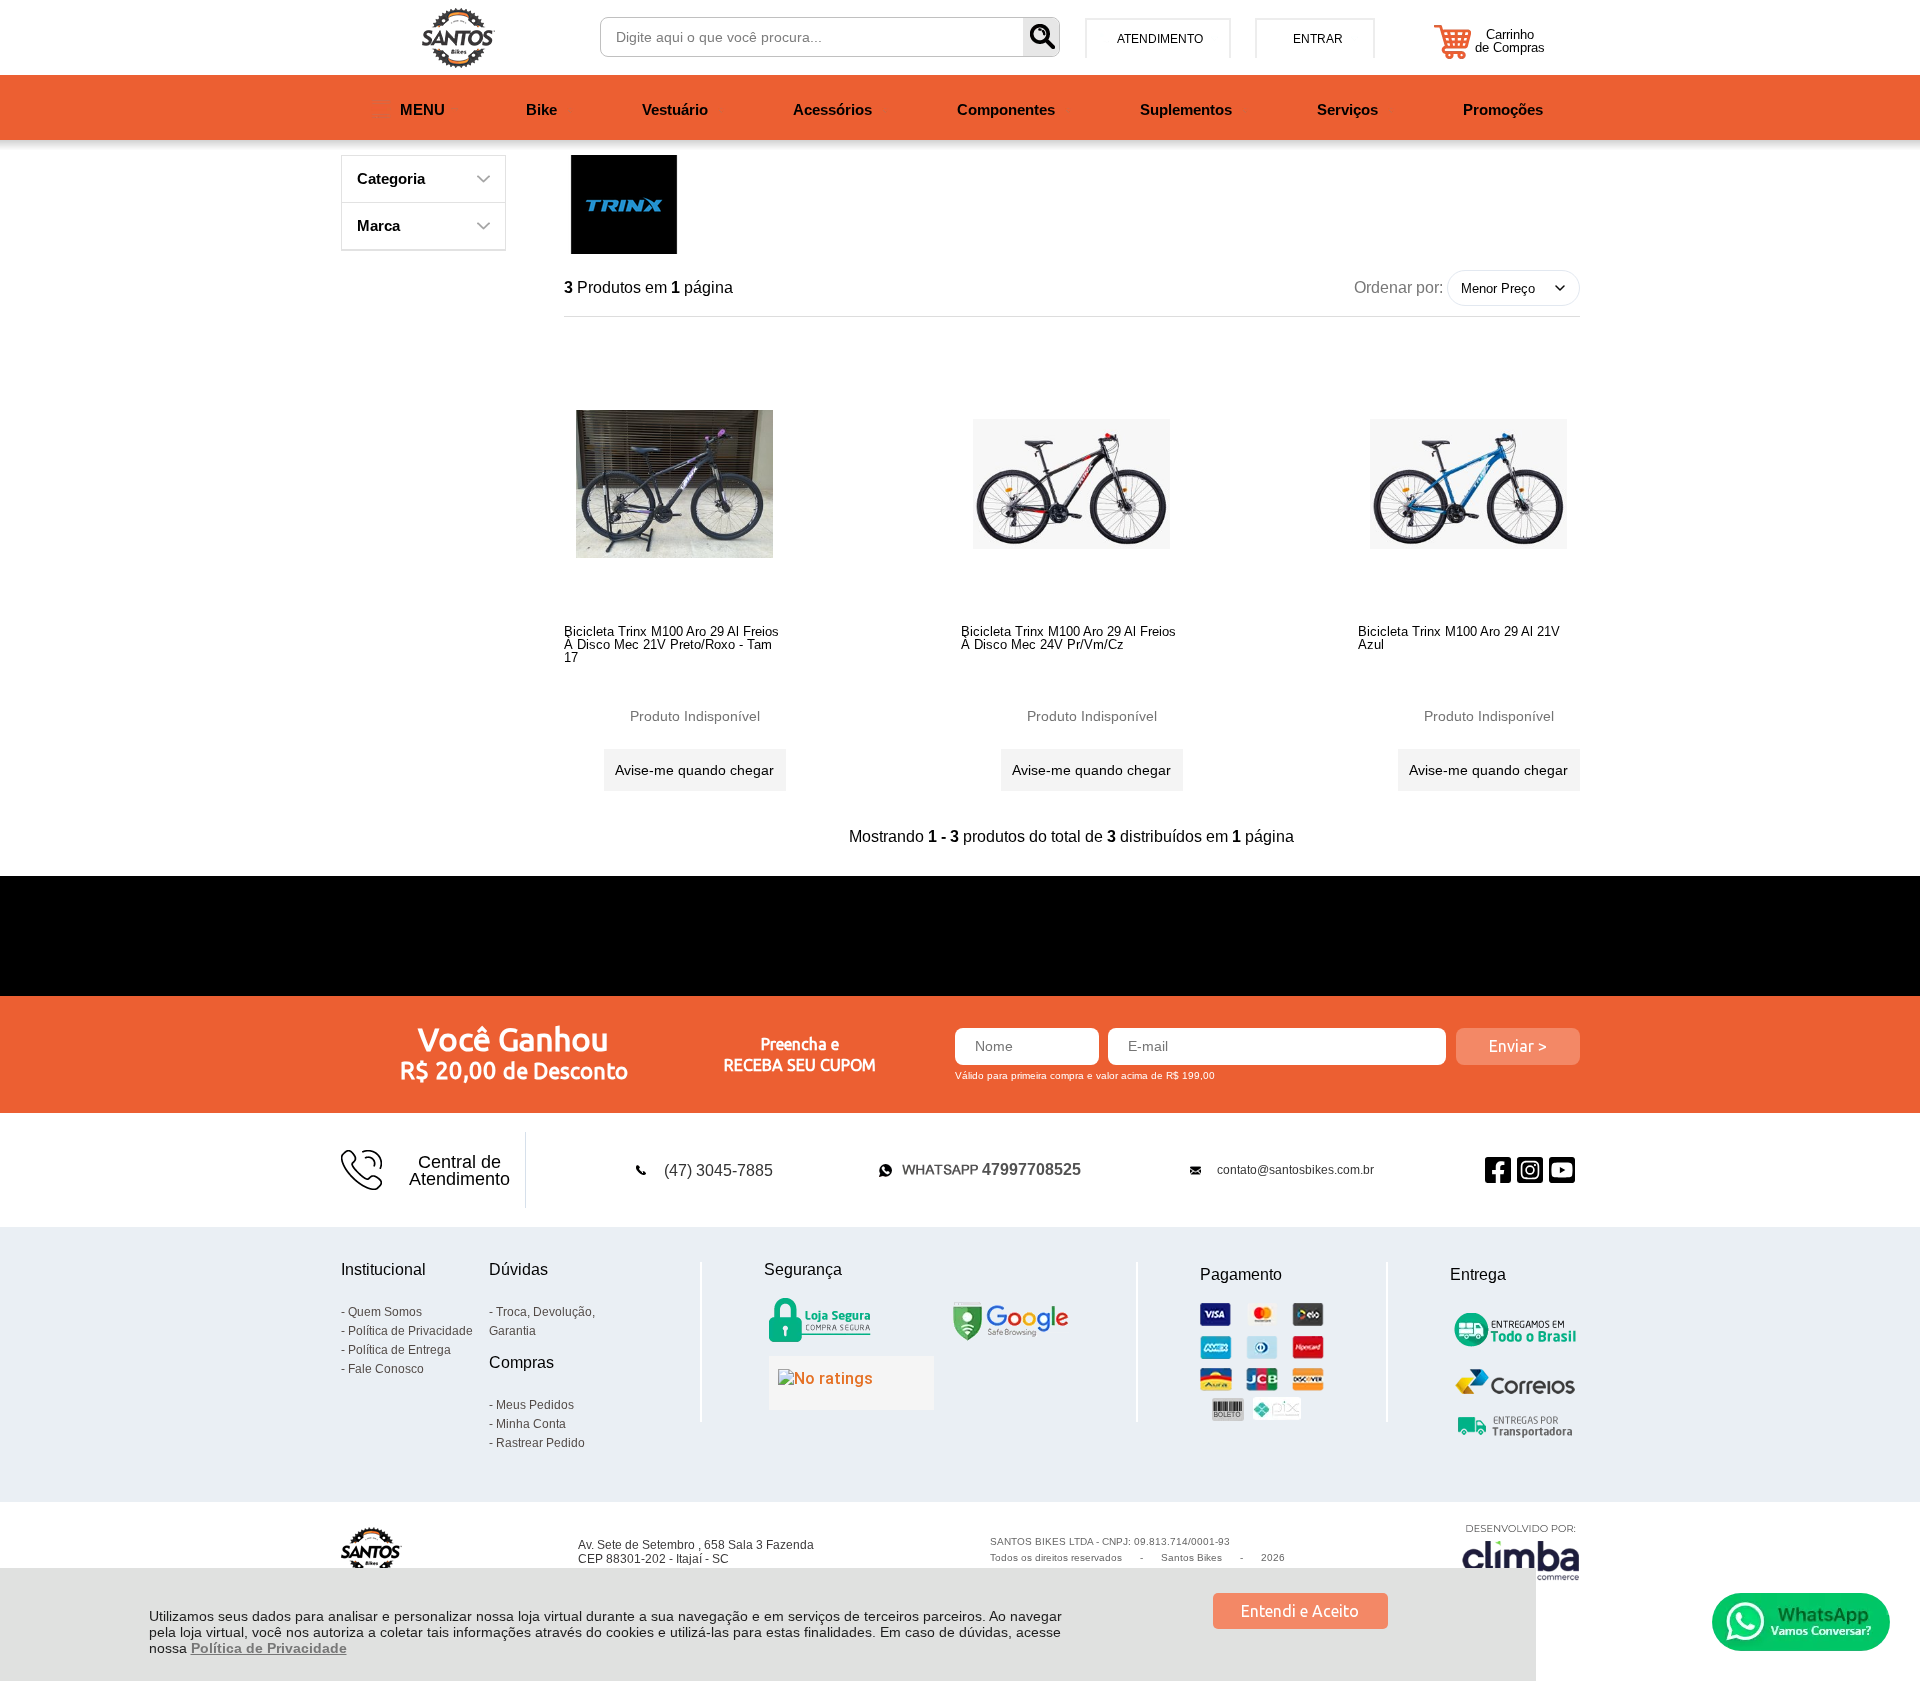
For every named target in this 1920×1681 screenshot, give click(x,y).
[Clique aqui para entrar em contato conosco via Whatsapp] (1801, 1622)
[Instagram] (1530, 1170)
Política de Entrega (399, 1350)
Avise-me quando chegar (694, 770)
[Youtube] (1562, 1170)
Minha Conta (531, 1424)
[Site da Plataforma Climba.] (1521, 1551)
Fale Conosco (386, 1369)
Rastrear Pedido (540, 1443)
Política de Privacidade (269, 1648)
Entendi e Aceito (1300, 1611)
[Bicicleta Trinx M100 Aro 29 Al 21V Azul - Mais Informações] (1469, 484)
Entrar (1318, 39)
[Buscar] (1041, 37)
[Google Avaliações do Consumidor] (851, 1383)
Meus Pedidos (535, 1405)
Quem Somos (385, 1312)
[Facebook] (1498, 1170)
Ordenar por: (1398, 287)
